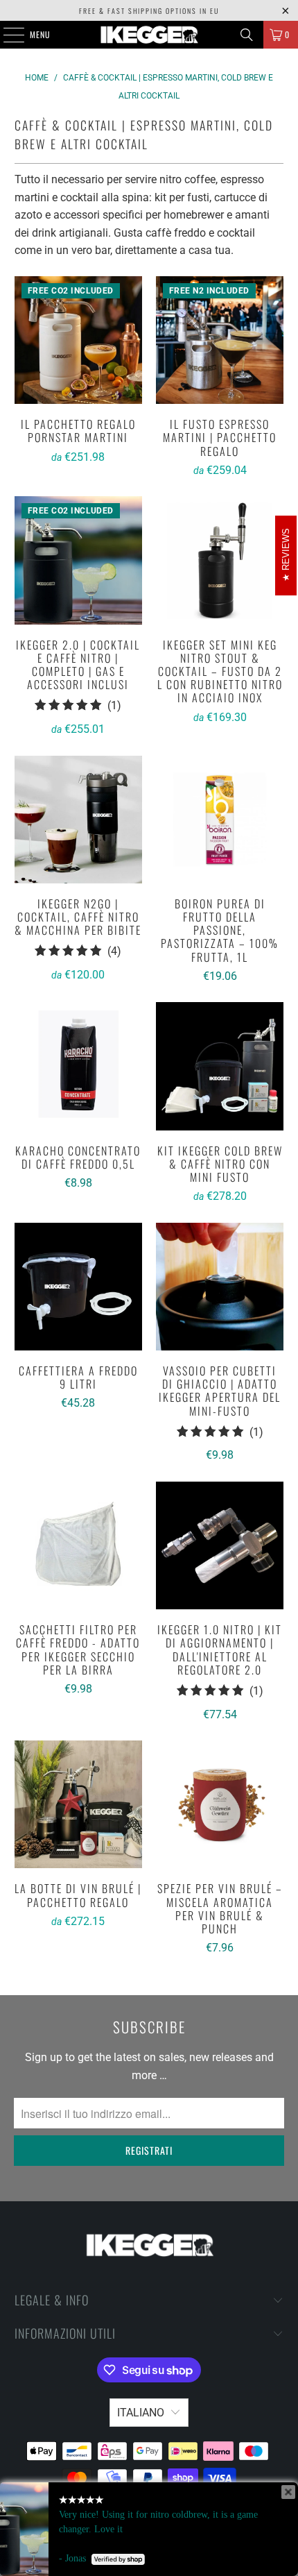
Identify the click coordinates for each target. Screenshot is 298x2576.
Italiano (141, 2413)
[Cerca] (247, 35)
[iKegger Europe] (149, 35)
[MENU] (6, 35)
